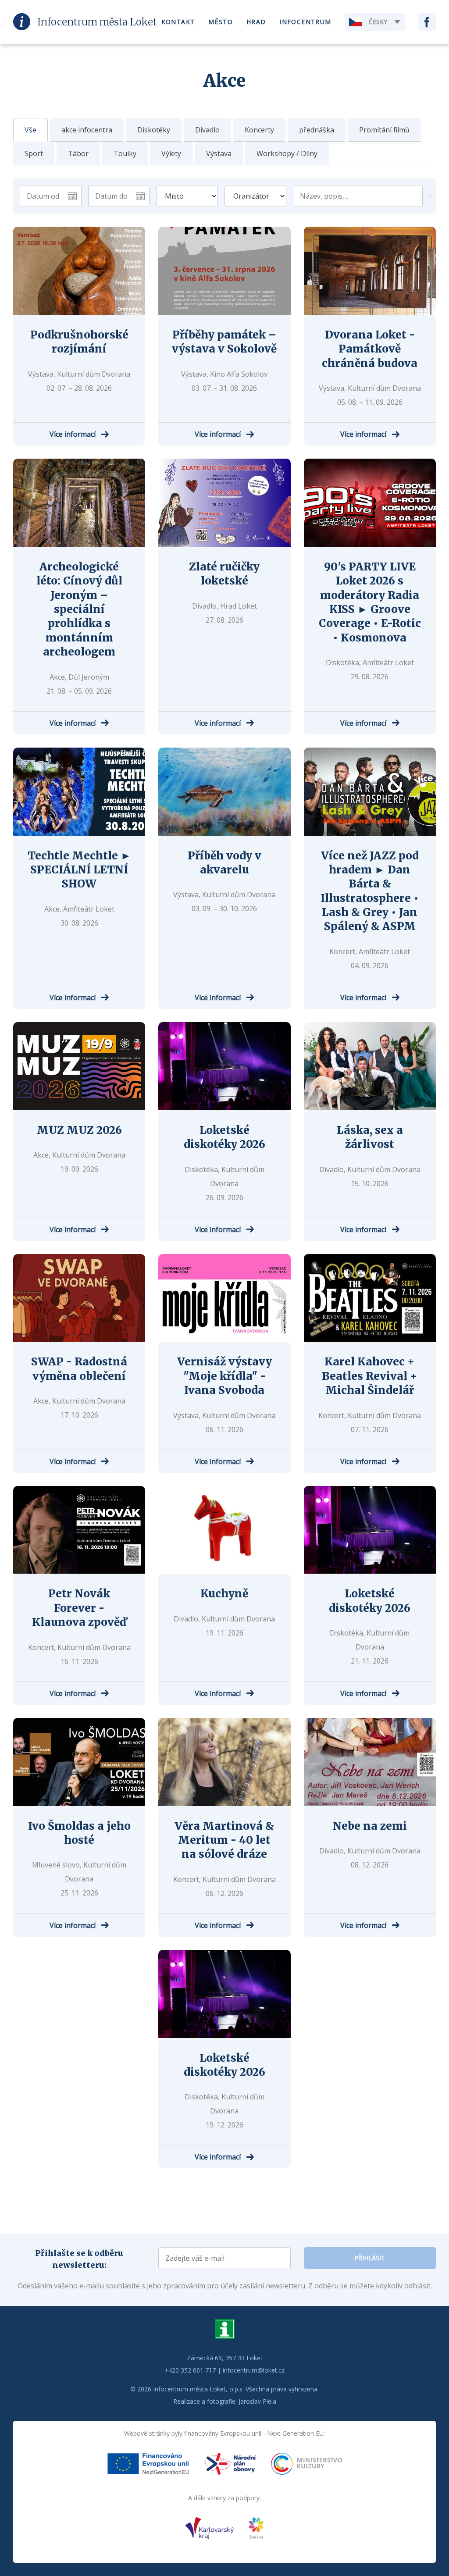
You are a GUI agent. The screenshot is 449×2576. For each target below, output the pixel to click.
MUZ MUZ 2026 (79, 1130)
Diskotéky (154, 130)
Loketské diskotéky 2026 (224, 1137)
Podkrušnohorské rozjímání (79, 342)
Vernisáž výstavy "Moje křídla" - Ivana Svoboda (224, 1376)
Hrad (256, 22)
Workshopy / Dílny (287, 153)
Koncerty (259, 130)
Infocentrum (305, 22)
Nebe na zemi (370, 1826)
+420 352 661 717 (190, 2370)
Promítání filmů (384, 130)
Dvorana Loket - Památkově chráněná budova (370, 349)
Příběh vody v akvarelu (224, 863)
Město (221, 22)
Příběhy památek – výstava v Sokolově (224, 342)
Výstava (219, 153)
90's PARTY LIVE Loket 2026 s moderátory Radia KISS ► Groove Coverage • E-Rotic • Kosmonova (370, 602)
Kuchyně (224, 1594)
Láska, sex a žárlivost (370, 1137)
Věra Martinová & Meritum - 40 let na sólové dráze (224, 1840)
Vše (30, 130)
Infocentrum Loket (97, 22)
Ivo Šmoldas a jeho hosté (79, 1833)
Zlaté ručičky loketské (224, 574)
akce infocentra (87, 130)
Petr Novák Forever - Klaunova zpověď (79, 1608)
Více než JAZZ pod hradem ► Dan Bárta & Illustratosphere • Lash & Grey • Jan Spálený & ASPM (370, 891)
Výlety (171, 153)
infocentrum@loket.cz (254, 2370)
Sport (34, 153)
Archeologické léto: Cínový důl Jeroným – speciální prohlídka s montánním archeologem (79, 609)
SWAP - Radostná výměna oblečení (79, 1369)
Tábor (78, 153)
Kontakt (178, 22)
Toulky (125, 153)
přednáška (317, 130)
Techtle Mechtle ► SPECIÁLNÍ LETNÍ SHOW (79, 870)
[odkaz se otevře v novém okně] (148, 2466)
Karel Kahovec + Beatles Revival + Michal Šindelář (370, 1376)
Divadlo (207, 130)
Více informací (73, 434)
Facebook (427, 22)
